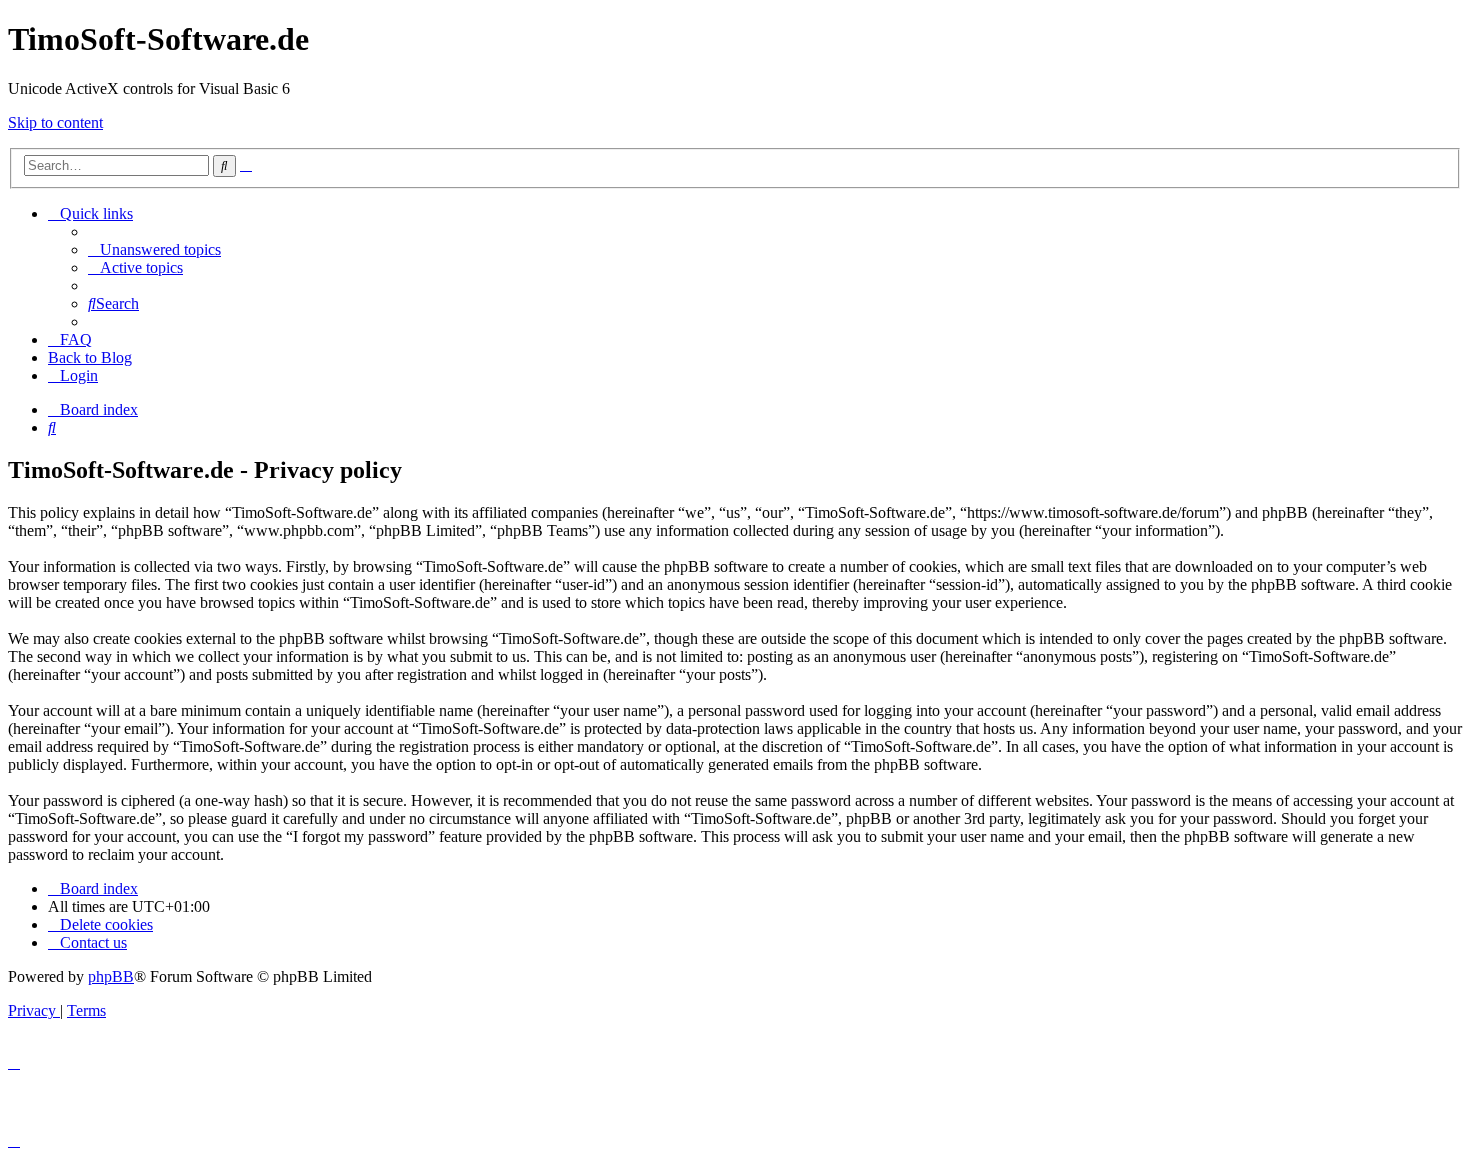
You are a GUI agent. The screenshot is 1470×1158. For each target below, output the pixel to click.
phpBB (111, 976)
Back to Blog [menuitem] (90, 357)
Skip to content (55, 122)
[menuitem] (154, 249)
